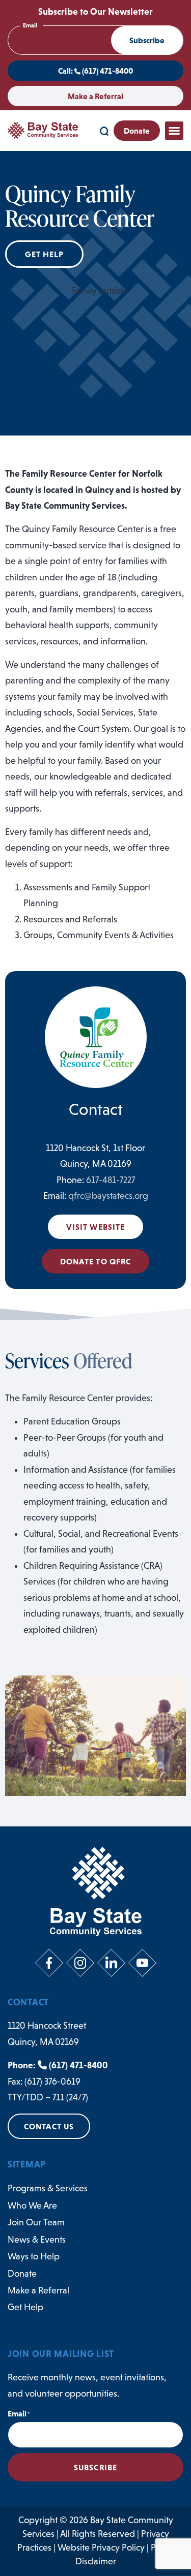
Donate (22, 2274)
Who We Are (32, 2206)
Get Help (25, 2307)
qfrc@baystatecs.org (108, 1196)
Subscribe (147, 40)
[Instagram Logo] (80, 1963)
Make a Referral (38, 2290)
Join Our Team (36, 2222)
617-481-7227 (111, 1180)
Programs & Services (48, 2188)
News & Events (37, 2240)
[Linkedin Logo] (111, 1963)
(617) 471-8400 (77, 2065)
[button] (174, 131)
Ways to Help (34, 2256)
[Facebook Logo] (49, 1963)
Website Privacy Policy (101, 2548)
